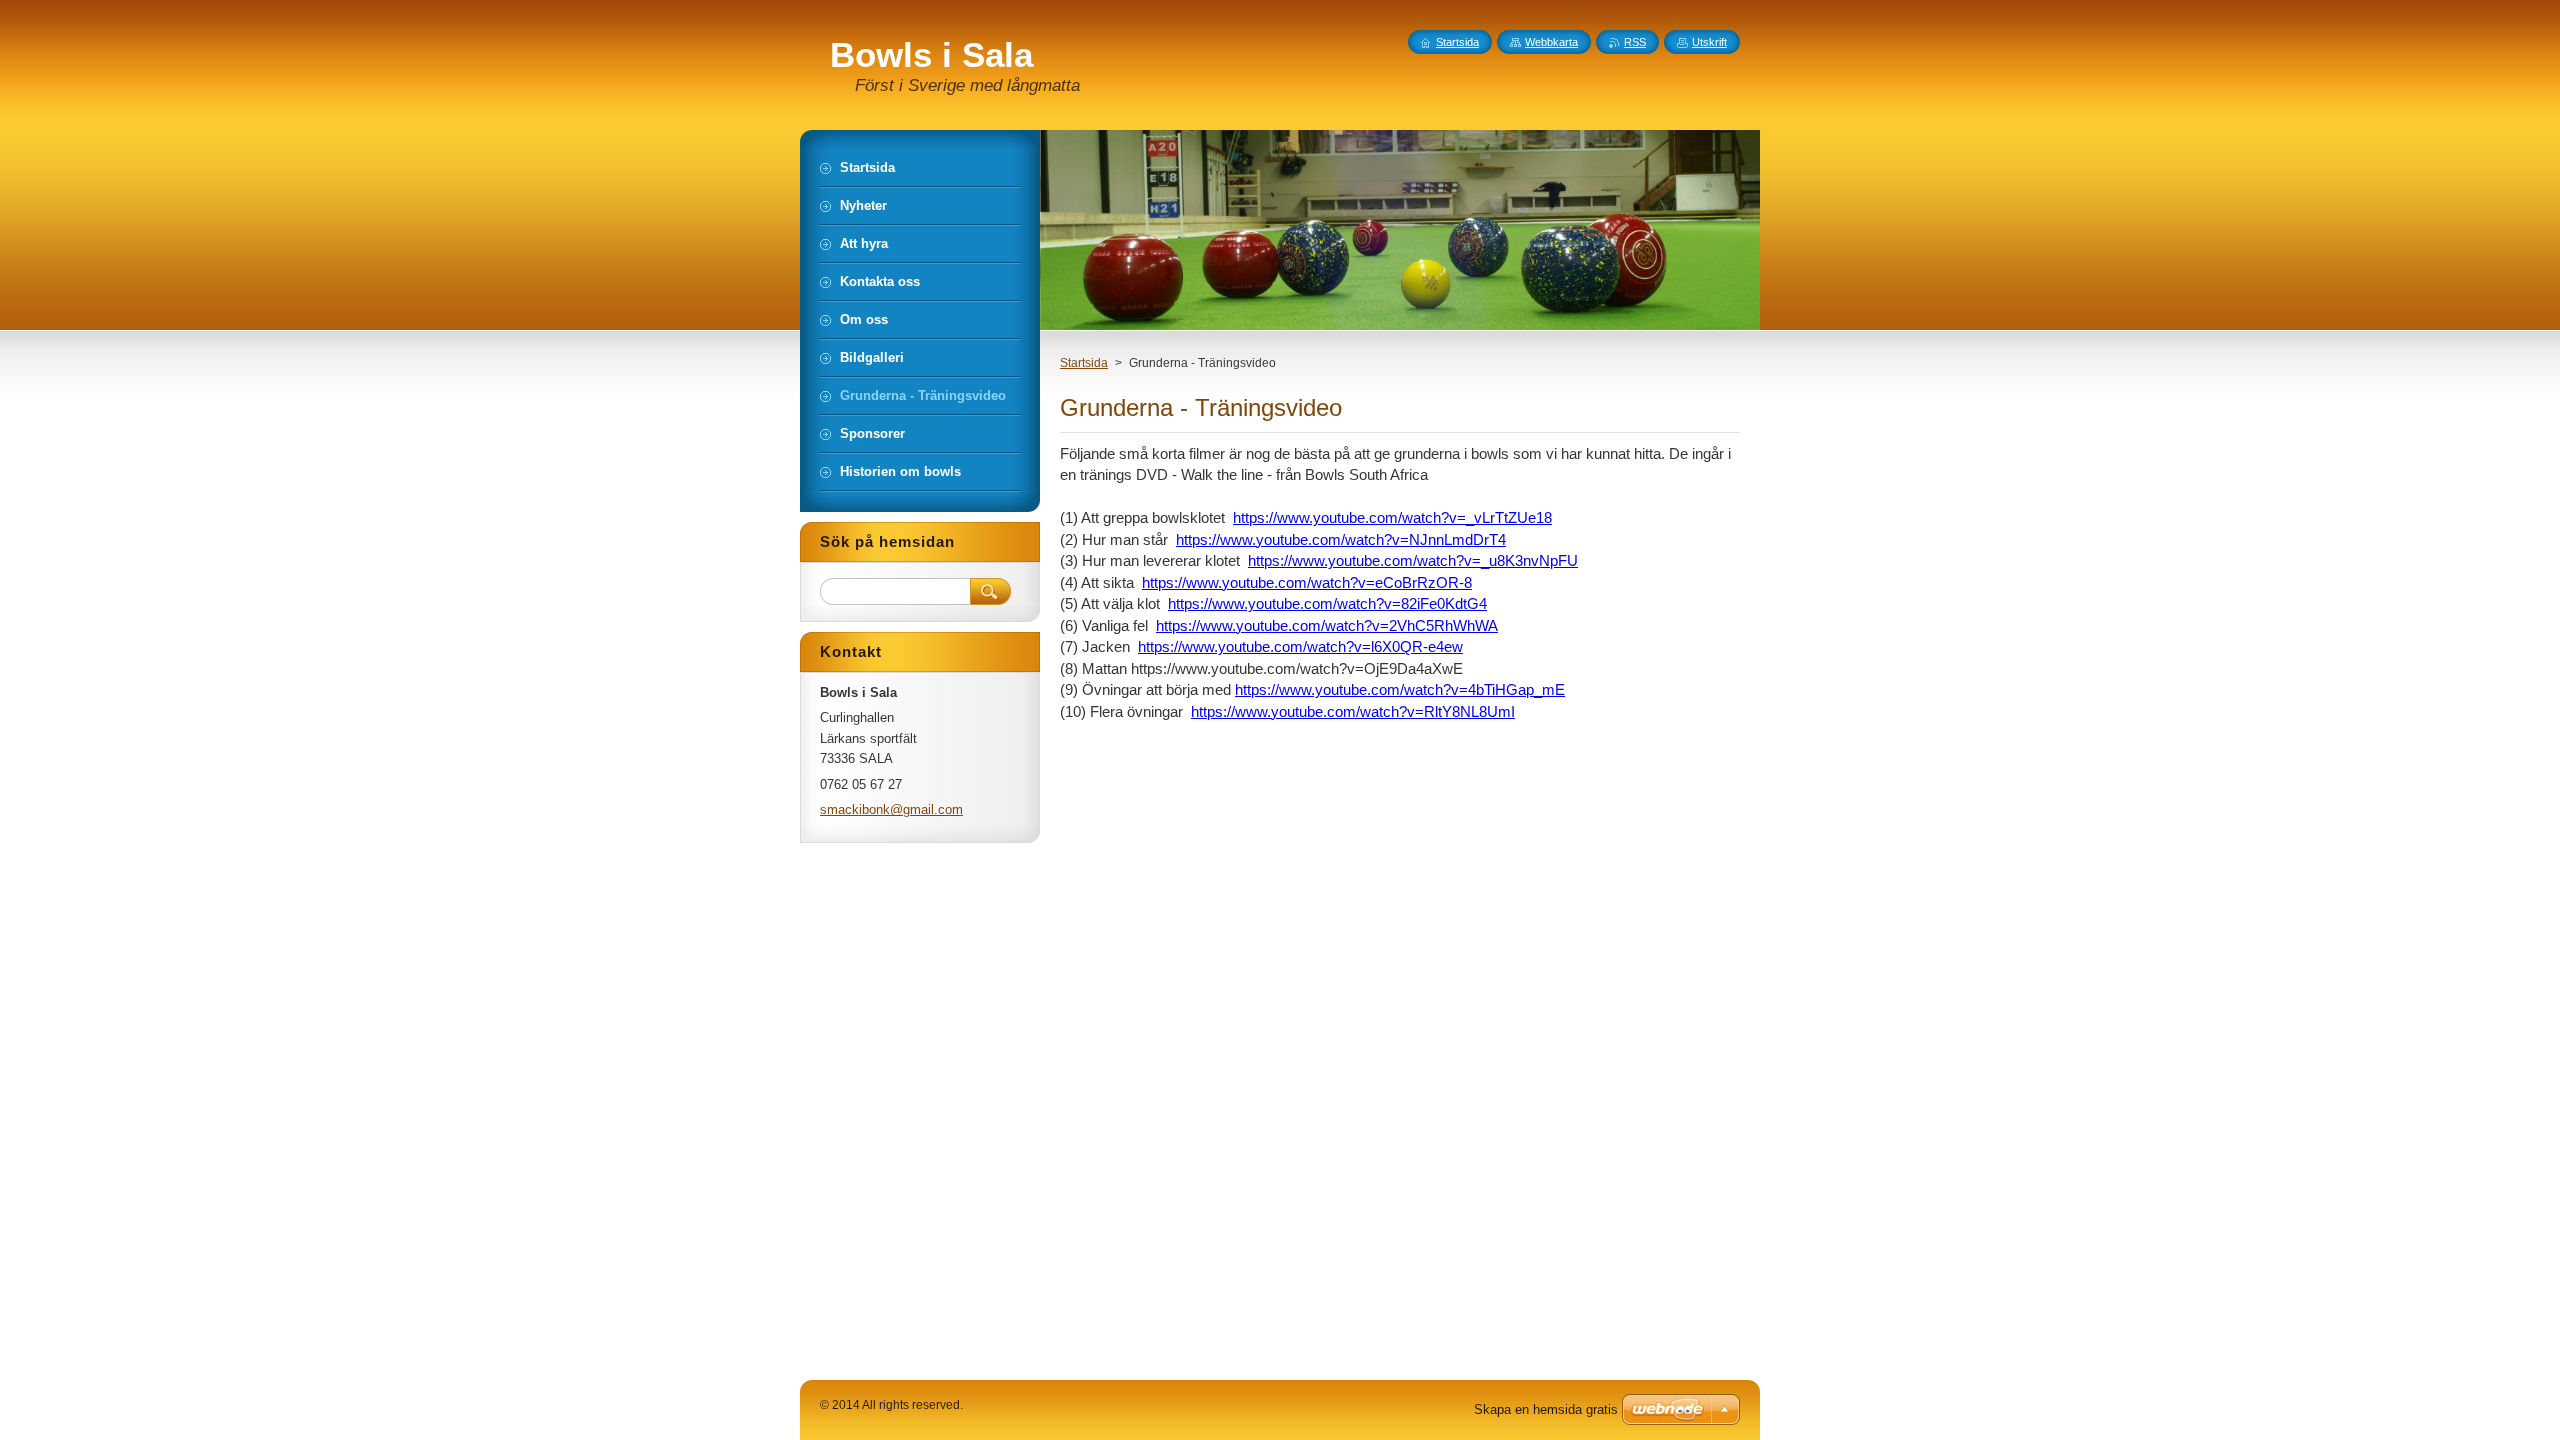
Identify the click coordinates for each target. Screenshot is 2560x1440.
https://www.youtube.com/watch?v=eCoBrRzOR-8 (1307, 582)
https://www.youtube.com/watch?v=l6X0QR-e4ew (1300, 646)
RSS (1635, 42)
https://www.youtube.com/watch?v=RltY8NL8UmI (1353, 711)
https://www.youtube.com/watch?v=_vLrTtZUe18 (1392, 517)
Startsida (1084, 363)
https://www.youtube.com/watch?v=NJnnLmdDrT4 (1341, 539)
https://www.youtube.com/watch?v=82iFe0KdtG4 (1327, 603)
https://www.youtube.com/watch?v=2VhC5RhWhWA (1327, 625)
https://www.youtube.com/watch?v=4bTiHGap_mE (1400, 689)
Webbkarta (1551, 42)
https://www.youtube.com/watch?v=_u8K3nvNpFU (1413, 560)
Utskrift (1709, 42)
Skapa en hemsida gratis (1546, 1409)
